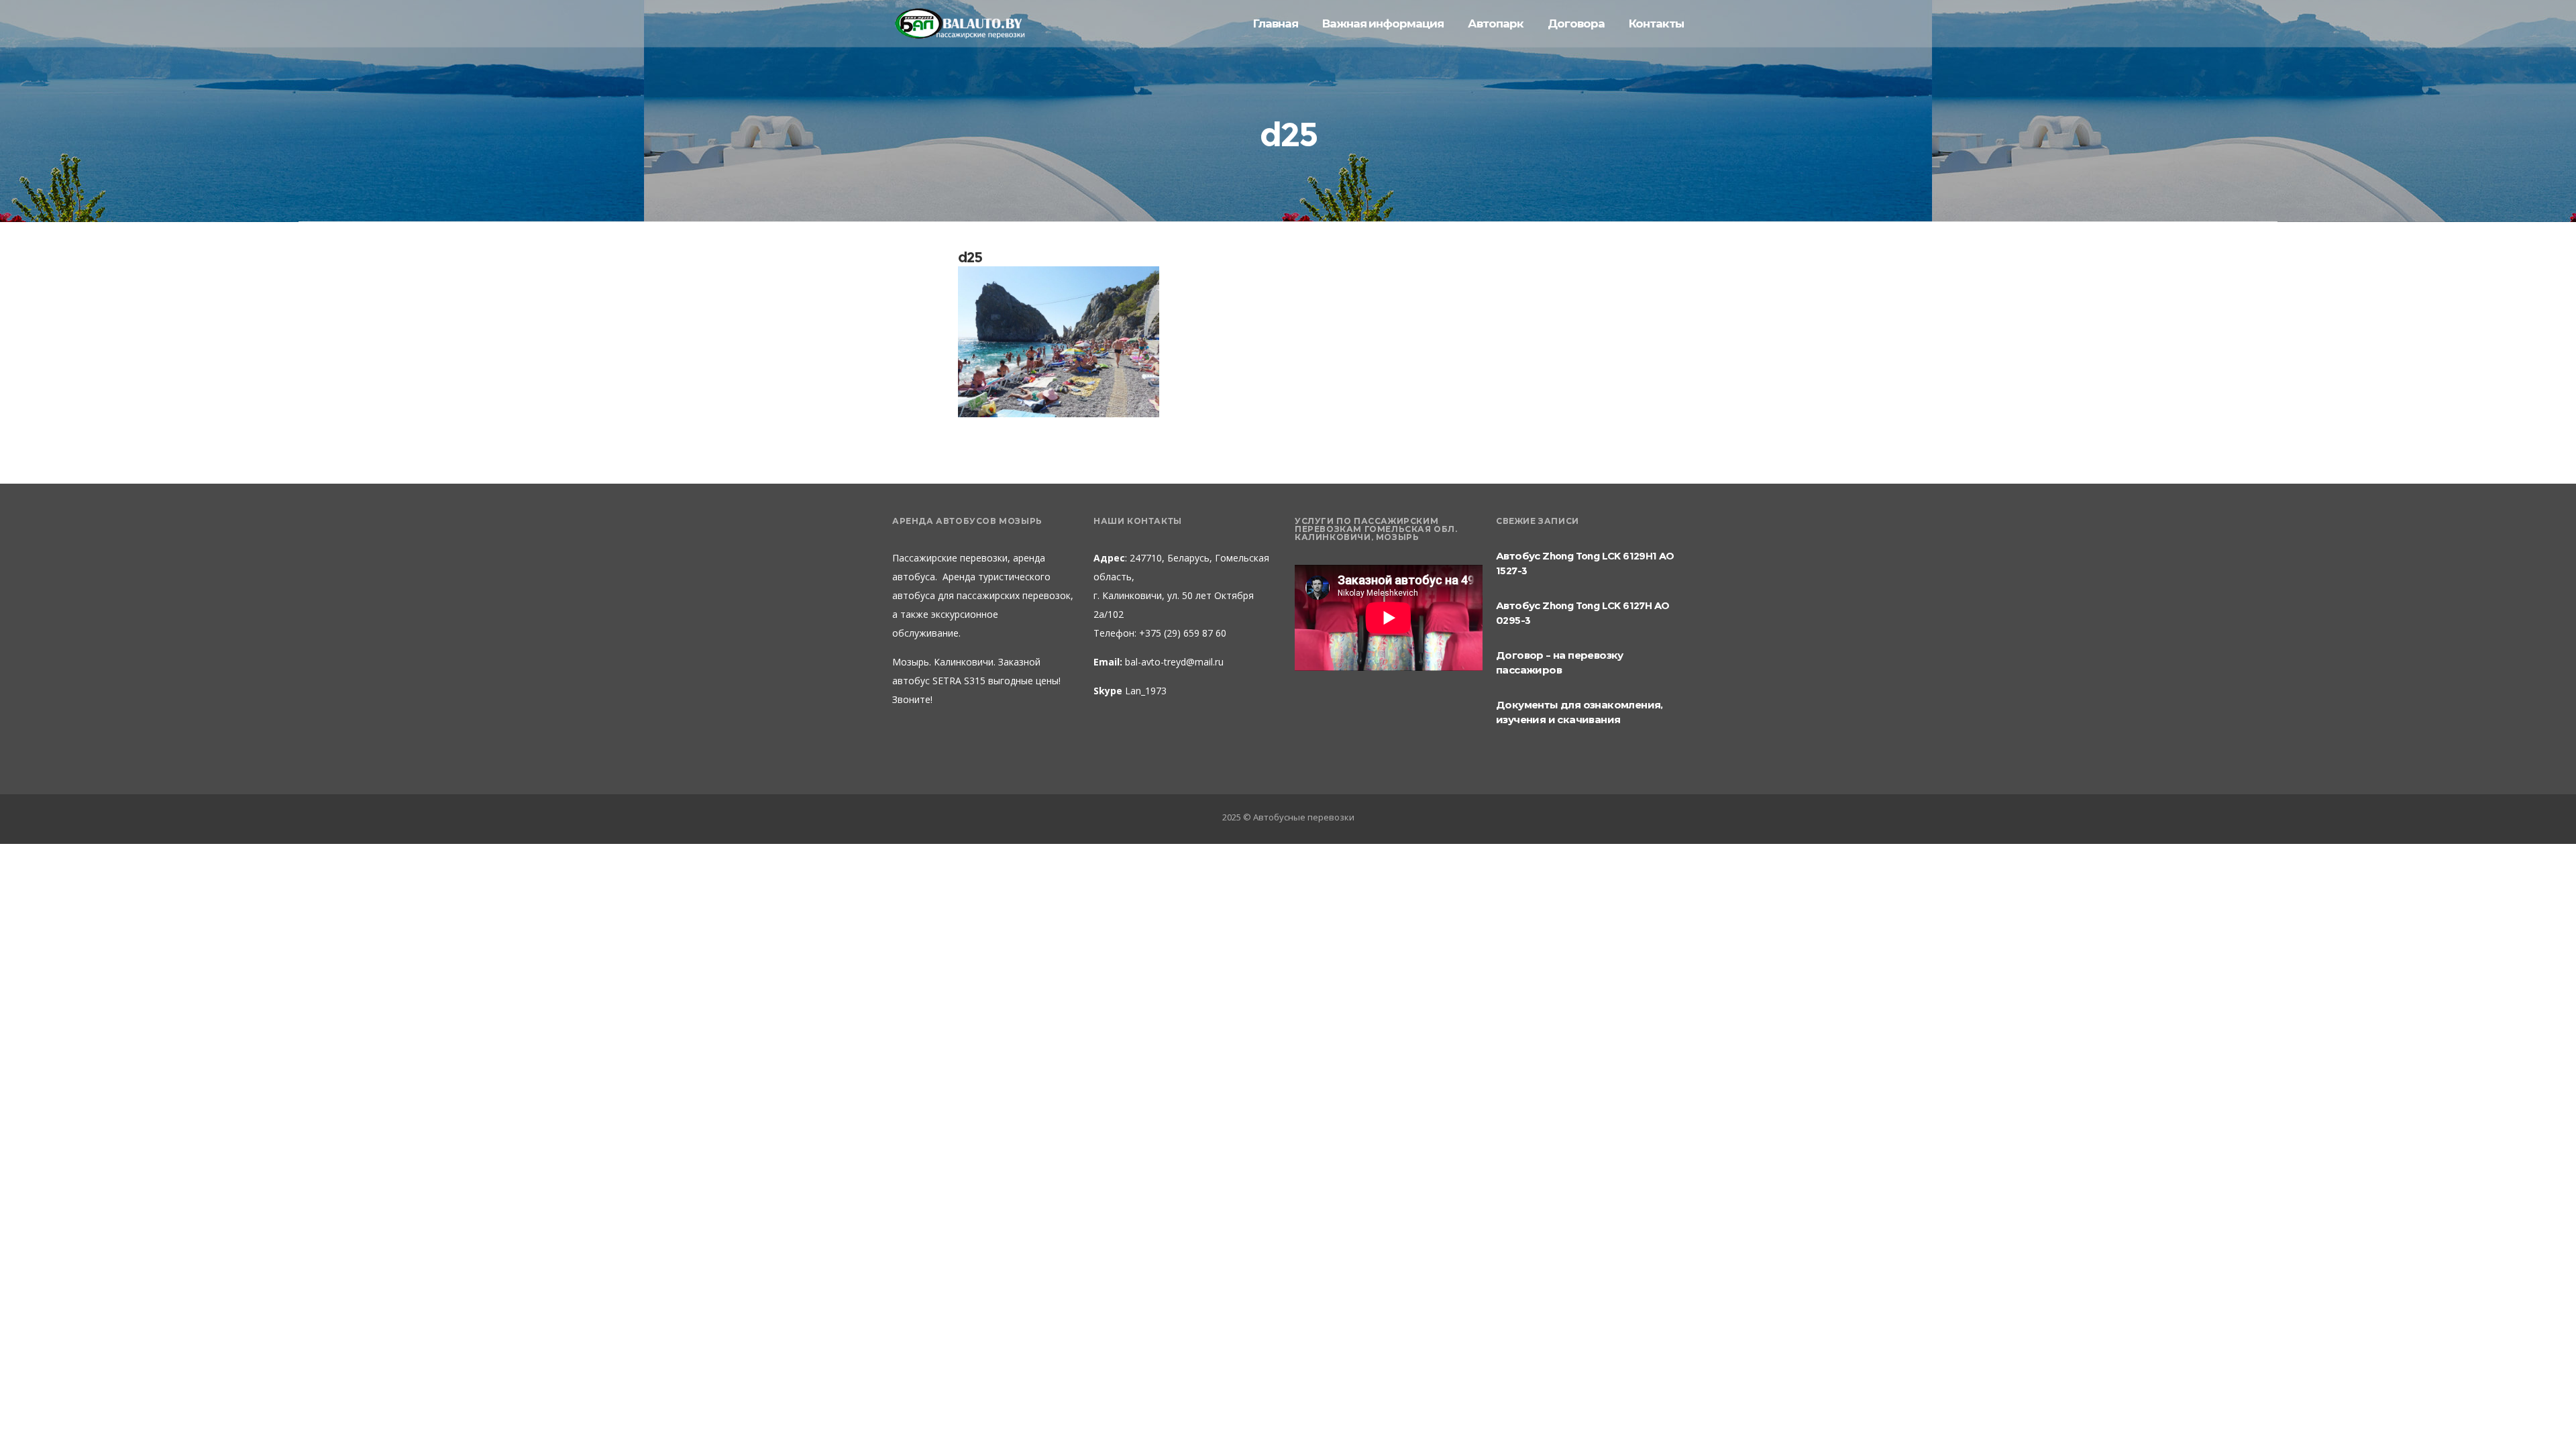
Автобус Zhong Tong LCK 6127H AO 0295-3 (1582, 613)
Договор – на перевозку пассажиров (1560, 662)
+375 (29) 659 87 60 (1181, 633)
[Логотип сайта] (959, 24)
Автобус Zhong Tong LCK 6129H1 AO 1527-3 (1585, 563)
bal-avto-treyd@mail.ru (1174, 662)
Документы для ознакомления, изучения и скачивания (1579, 712)
